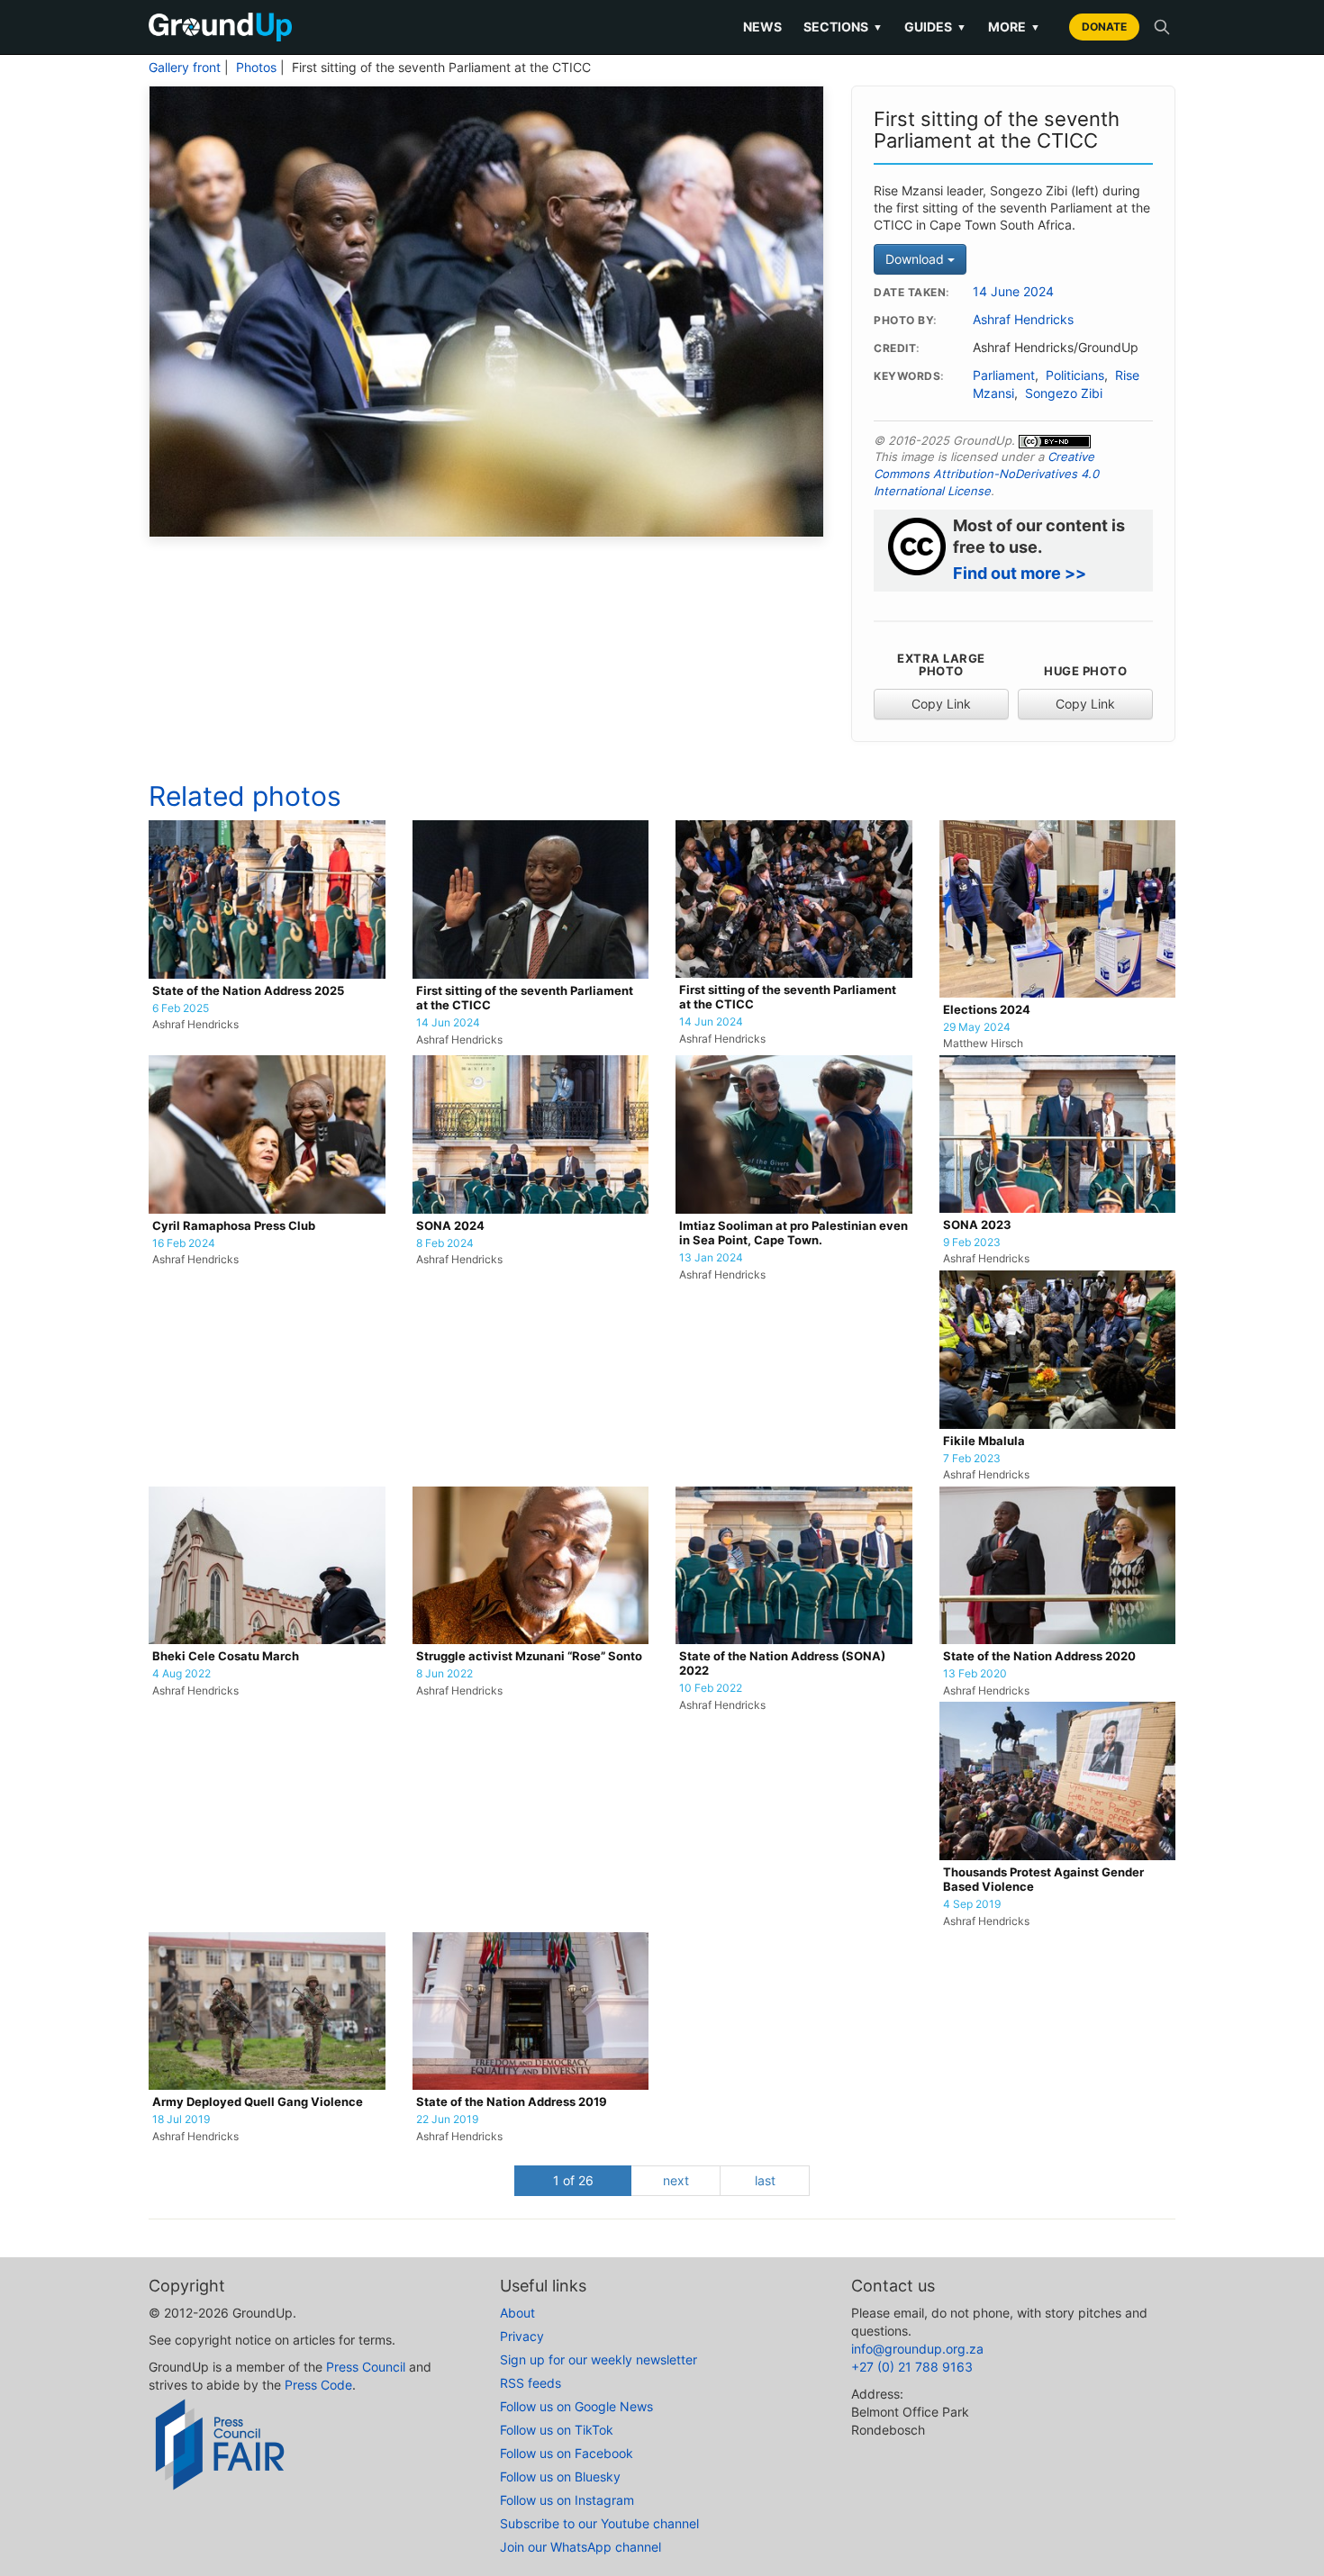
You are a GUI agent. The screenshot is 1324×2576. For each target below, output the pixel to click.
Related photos (245, 796)
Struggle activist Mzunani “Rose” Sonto (529, 1656)
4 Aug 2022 (181, 1674)
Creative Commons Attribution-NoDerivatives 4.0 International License (986, 473)
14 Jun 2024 (448, 1023)
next (676, 2180)
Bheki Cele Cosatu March (226, 1656)
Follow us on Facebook (567, 2453)
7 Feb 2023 (972, 1459)
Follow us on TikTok (557, 2430)
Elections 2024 (987, 1010)
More (1014, 27)
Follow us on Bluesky (560, 2477)
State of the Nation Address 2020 (1039, 1656)
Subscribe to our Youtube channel (599, 2523)
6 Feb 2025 (181, 1008)
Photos (256, 68)
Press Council (366, 2367)
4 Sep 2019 (972, 1904)
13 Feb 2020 (975, 1674)
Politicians (1075, 375)
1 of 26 (573, 2180)
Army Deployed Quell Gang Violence (258, 2102)
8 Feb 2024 (445, 1243)
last (765, 2180)
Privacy (522, 2336)
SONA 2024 (450, 1226)
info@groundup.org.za (917, 2349)
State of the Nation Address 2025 (248, 991)
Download (916, 259)
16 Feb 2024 (184, 1243)
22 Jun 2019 (447, 2120)
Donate (1104, 27)
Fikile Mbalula (984, 1441)
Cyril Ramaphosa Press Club (234, 1226)
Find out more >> (1020, 573)
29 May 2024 (977, 1027)
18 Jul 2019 (181, 2120)
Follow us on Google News (576, 2406)
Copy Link (941, 704)
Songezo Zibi (1064, 393)
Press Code (318, 2385)
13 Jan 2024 (711, 1258)
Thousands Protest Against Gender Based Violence (1043, 1880)
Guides (935, 27)
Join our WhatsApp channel (580, 2547)
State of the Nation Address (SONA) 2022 (782, 1663)
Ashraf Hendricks (1023, 320)
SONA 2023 (977, 1225)
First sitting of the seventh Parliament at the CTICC (525, 998)
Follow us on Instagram (567, 2500)
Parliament (1004, 375)
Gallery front (185, 68)
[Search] (1162, 27)
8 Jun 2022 (444, 1674)
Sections (843, 27)
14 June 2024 (1013, 292)
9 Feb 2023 (972, 1243)
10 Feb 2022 (711, 1688)
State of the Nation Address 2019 (512, 2102)
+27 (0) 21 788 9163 (912, 2367)
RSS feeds (531, 2383)
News (762, 27)
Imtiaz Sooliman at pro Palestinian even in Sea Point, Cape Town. (793, 1233)
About (517, 2313)
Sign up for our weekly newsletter (599, 2359)
